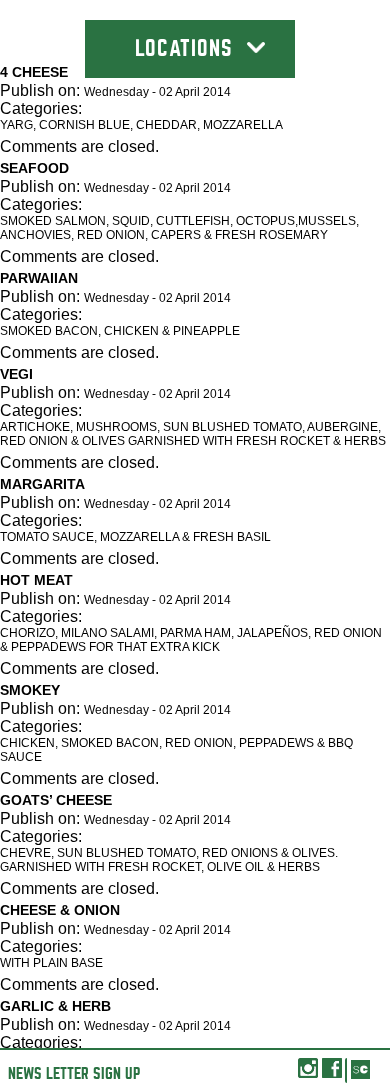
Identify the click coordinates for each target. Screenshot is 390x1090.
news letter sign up (74, 1074)
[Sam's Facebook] (332, 1073)
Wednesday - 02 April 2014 (157, 92)
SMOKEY (30, 690)
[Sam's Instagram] (308, 1073)
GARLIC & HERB (55, 1006)
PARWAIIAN (39, 278)
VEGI (16, 374)
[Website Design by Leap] (359, 1070)
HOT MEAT (36, 580)
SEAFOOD (34, 168)
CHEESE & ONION (60, 910)
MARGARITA (42, 484)
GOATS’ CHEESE (56, 800)
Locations (187, 49)
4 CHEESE (34, 72)
